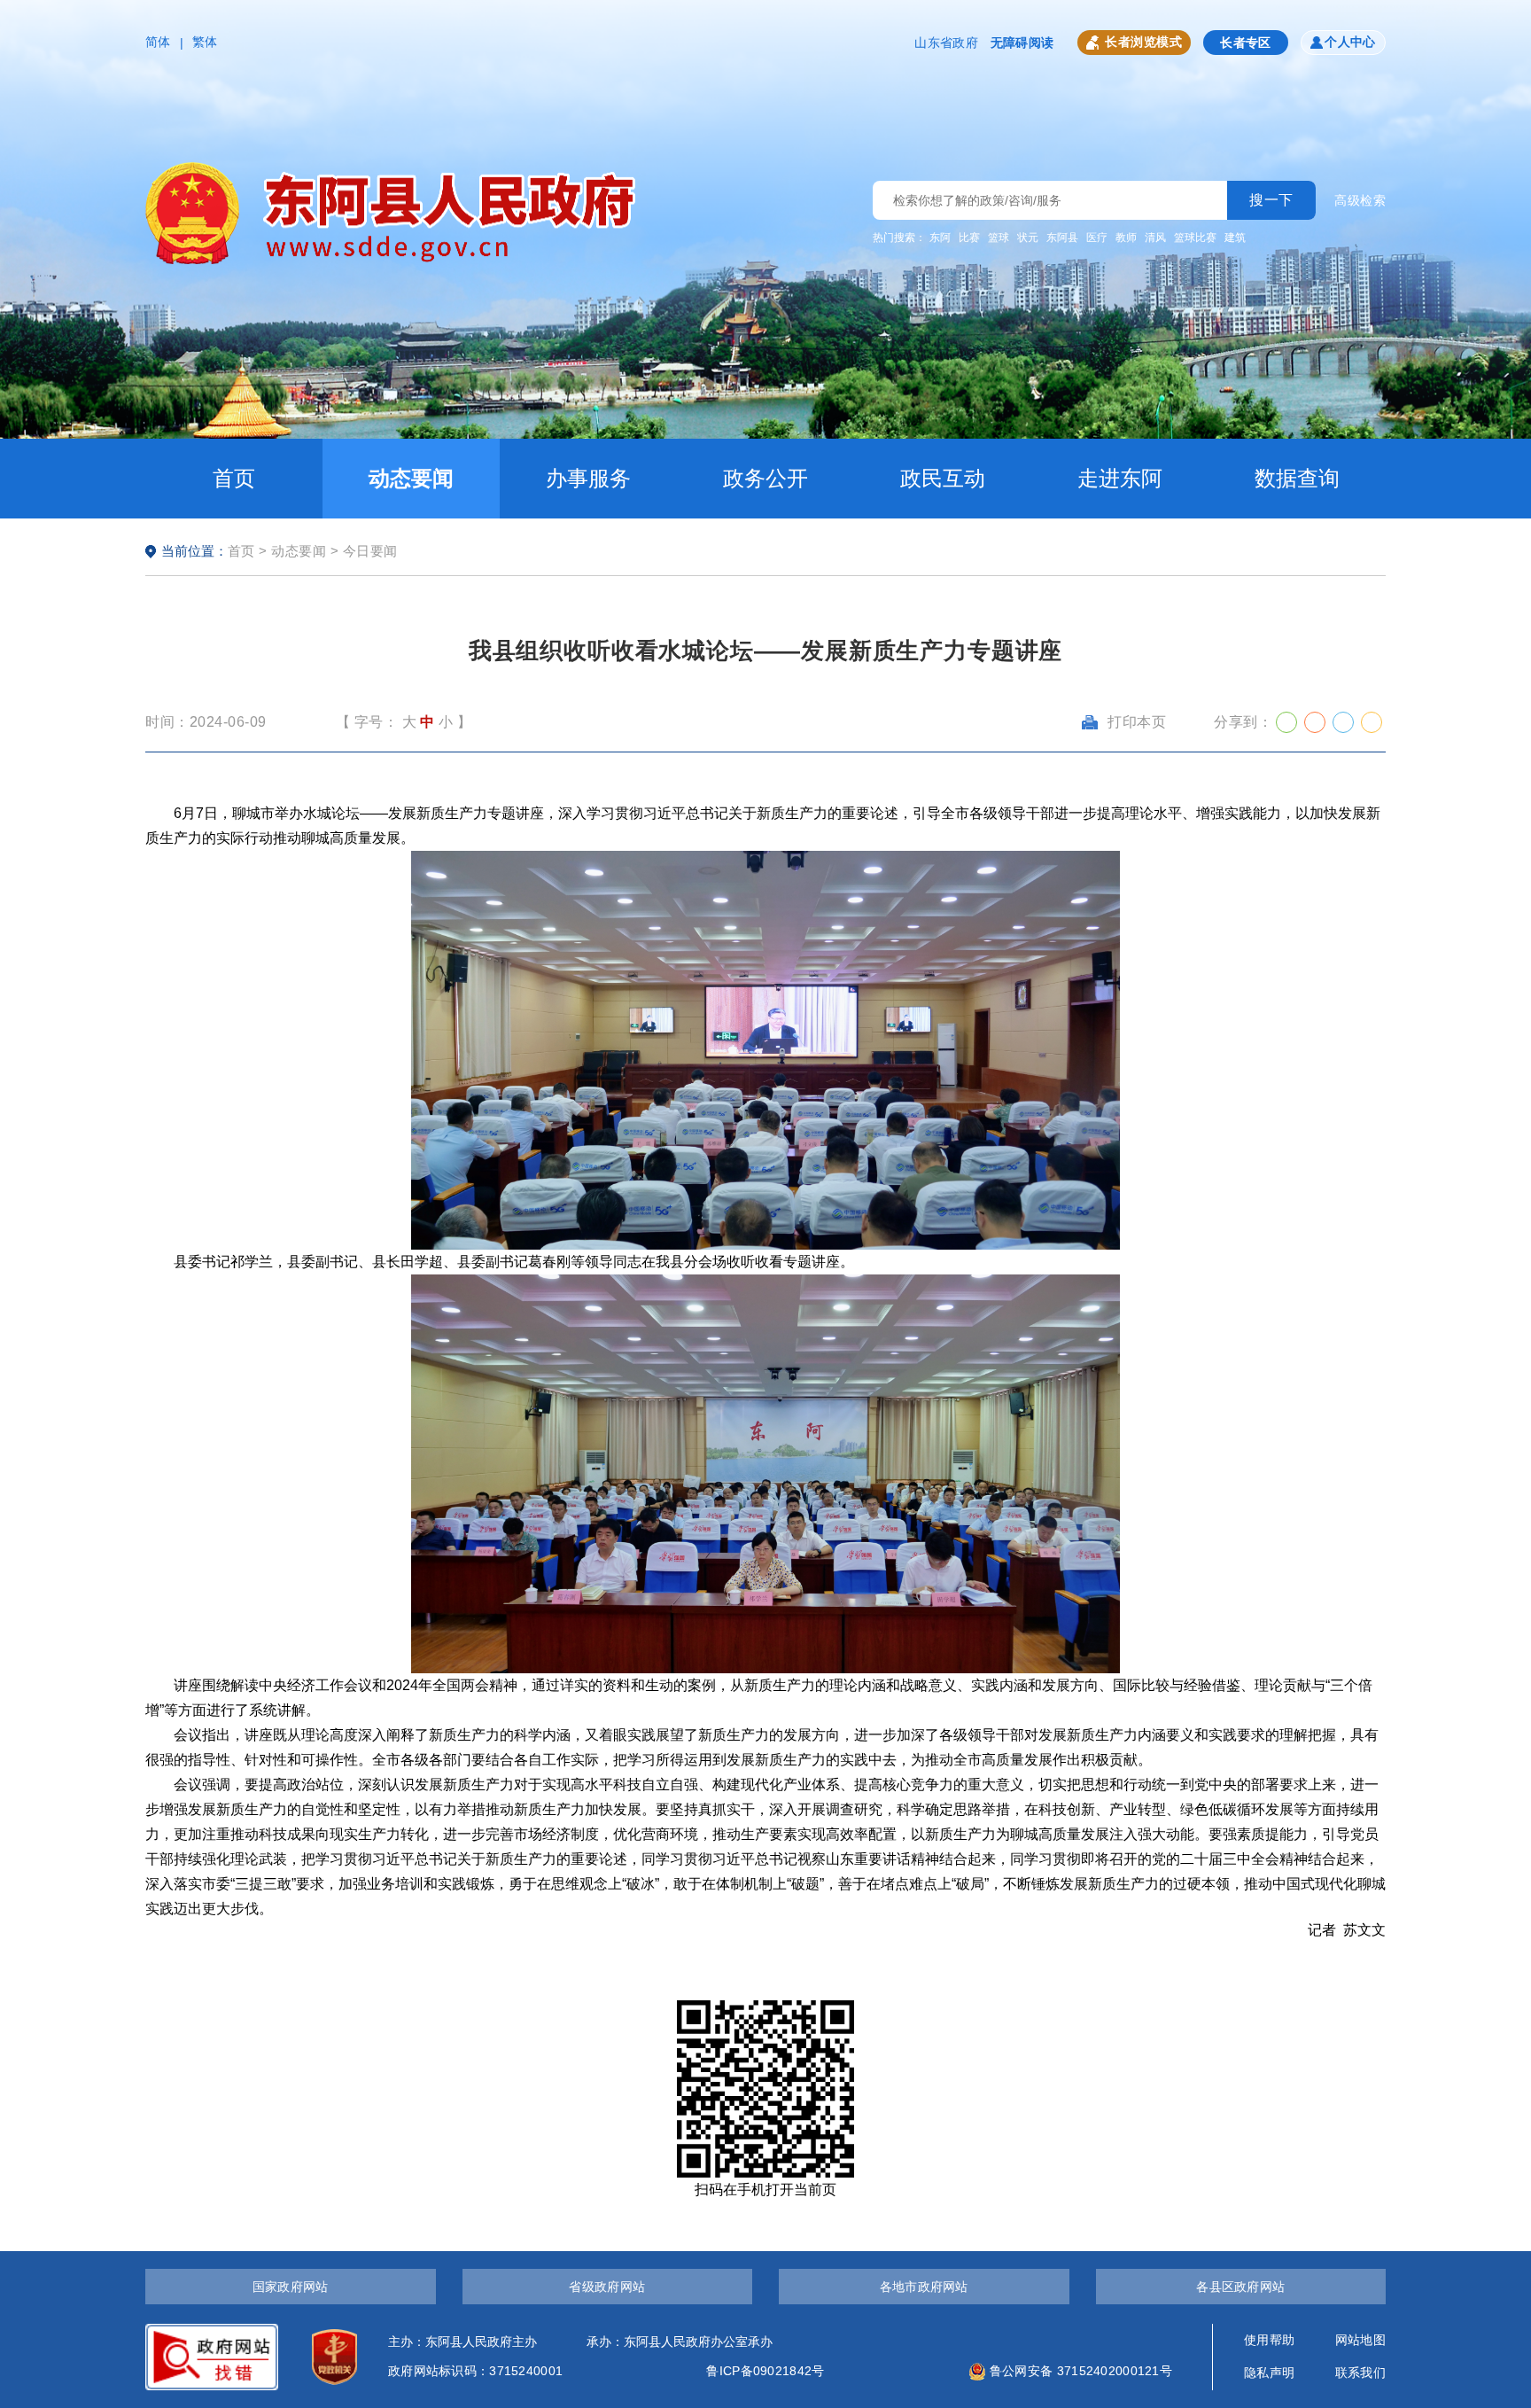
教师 (1126, 238)
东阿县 (1062, 238)
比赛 (969, 238)
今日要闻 (370, 551)
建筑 (1235, 238)
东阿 (940, 238)
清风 (1155, 238)
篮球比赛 (1195, 238)
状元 (1028, 238)
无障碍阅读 (1022, 43)
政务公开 (765, 478)
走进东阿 (1120, 478)
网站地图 (1360, 2340)
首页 (234, 478)
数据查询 (1297, 478)
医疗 (1097, 238)
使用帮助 (1269, 2340)
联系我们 (1360, 2373)
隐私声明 (1269, 2373)
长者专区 (1246, 43)
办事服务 (588, 478)
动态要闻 (411, 478)
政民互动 (943, 478)
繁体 (205, 42)
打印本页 (1137, 722)
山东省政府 (946, 43)
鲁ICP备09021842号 (765, 2371)
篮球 (999, 238)
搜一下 (1271, 200)
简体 (158, 42)
